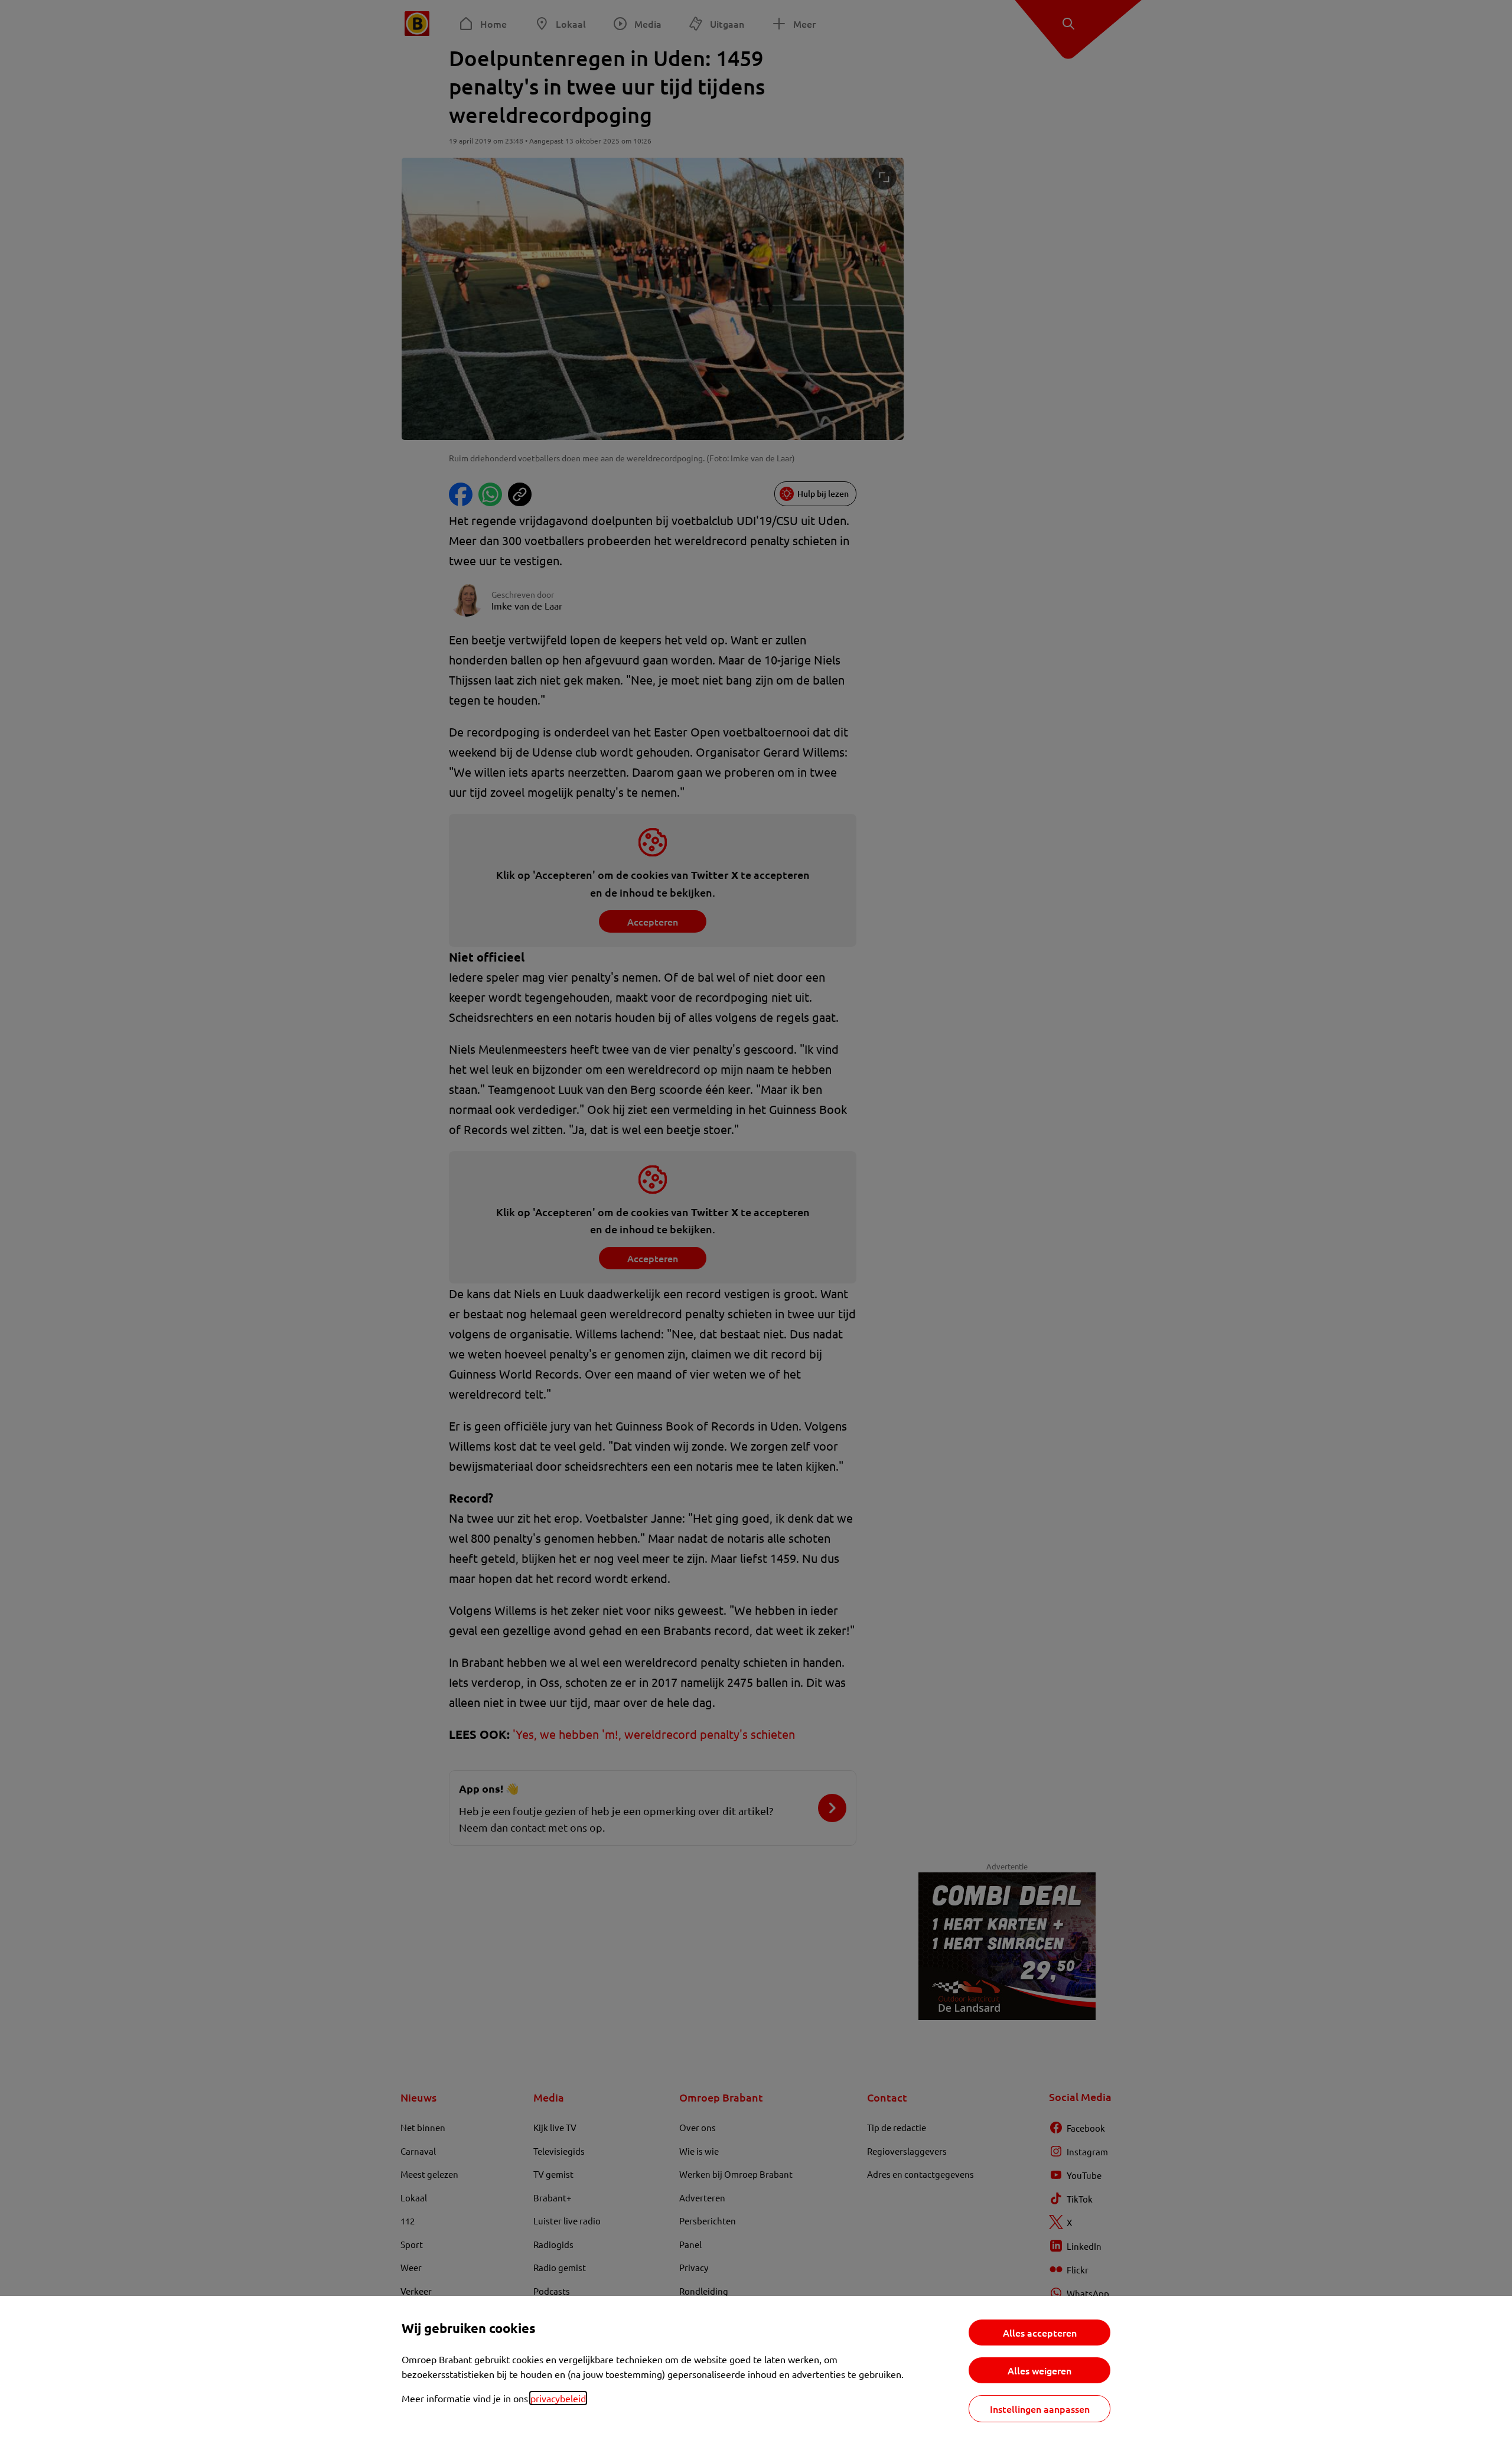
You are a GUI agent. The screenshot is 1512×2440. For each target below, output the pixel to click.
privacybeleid (558, 2398)
